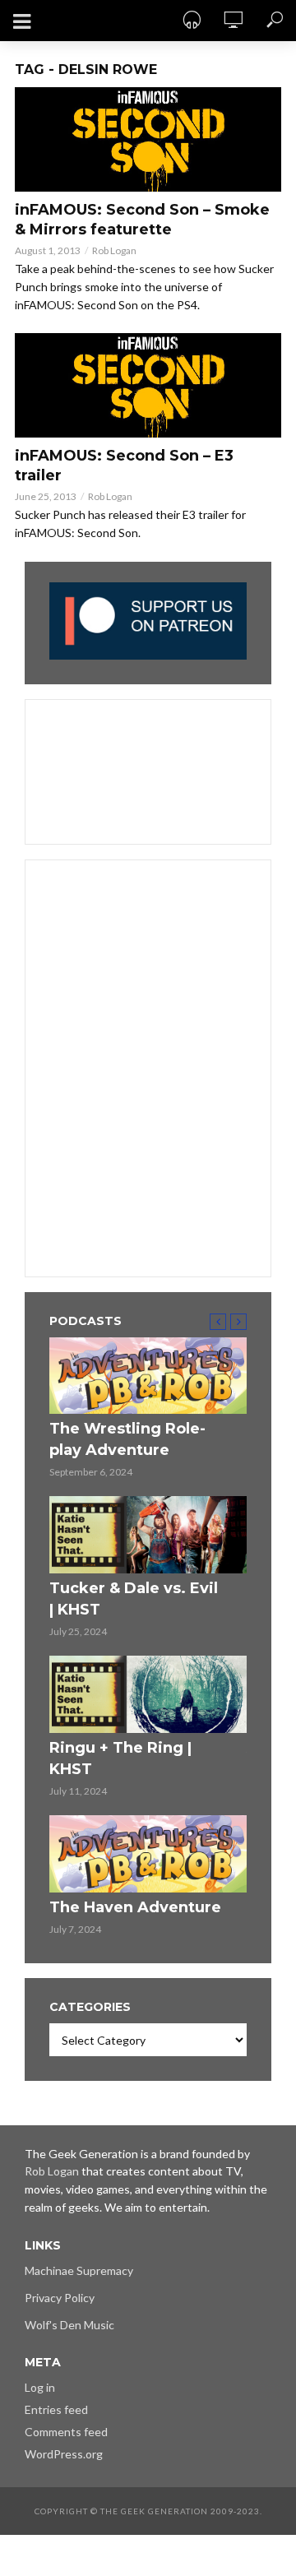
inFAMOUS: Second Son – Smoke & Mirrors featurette (142, 220)
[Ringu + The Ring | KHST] (148, 1694)
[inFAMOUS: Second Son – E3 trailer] (148, 385)
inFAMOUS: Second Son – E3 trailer (124, 466)
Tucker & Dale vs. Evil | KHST (134, 1599)
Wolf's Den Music (69, 2325)
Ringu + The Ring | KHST (120, 1758)
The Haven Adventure (135, 1907)
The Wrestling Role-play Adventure (127, 1439)
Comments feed (66, 2432)
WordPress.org (64, 2454)
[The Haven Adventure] (148, 1854)
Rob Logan (114, 250)
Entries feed (56, 2409)
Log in (40, 2387)
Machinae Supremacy (79, 2270)
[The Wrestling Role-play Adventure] (148, 1376)
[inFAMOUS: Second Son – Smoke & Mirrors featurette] (148, 139)
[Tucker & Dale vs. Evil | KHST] (148, 1535)
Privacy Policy (60, 2298)
